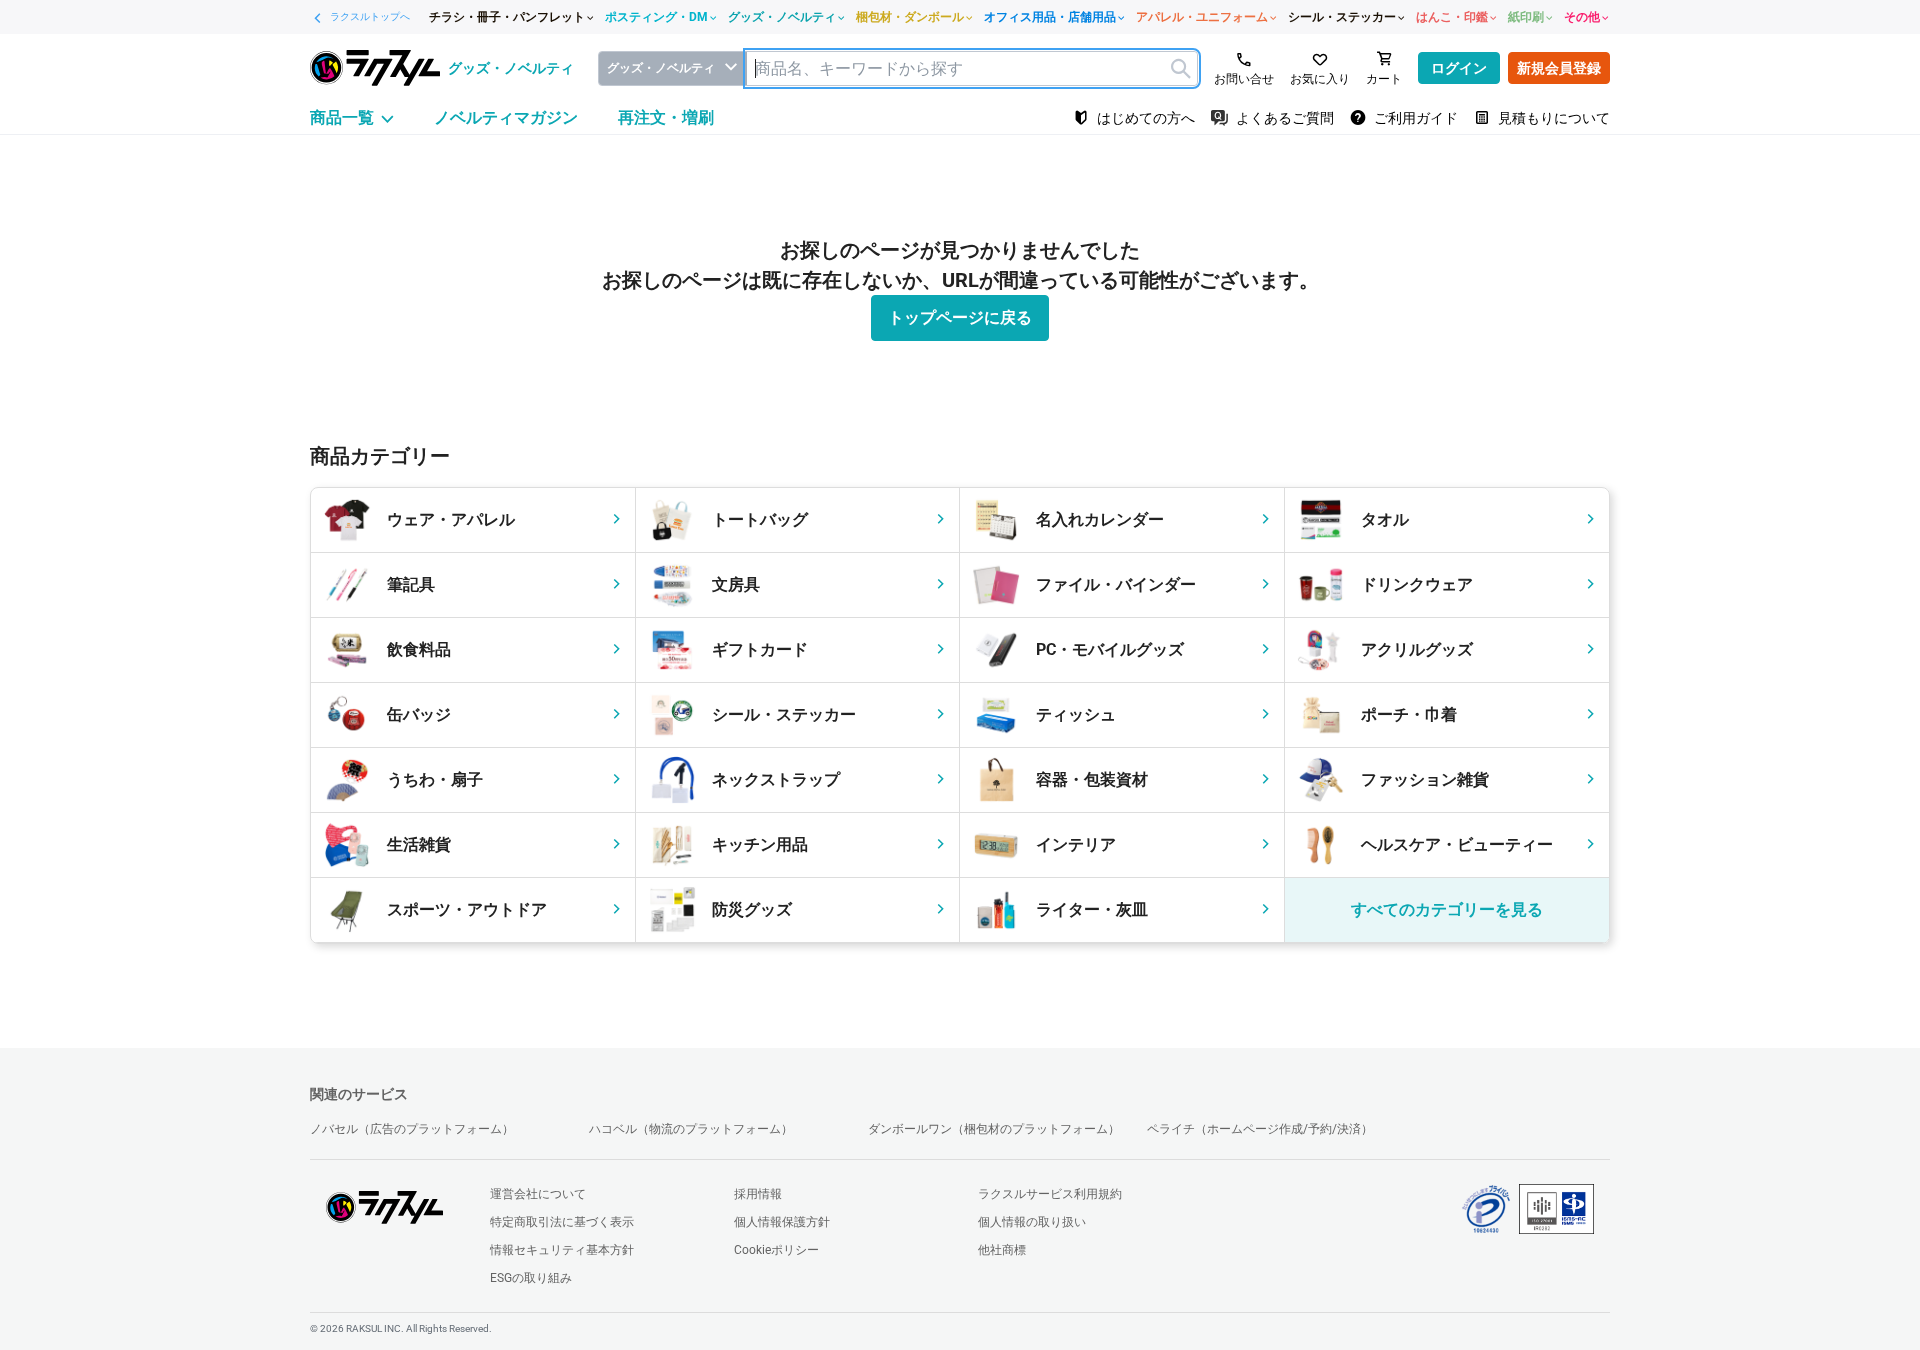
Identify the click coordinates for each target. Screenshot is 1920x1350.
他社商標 (1002, 1250)
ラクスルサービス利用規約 (1050, 1194)
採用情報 (758, 1194)
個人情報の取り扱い (1032, 1222)
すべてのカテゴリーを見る (1447, 909)
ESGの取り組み (531, 1278)
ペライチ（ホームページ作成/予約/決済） (1260, 1129)
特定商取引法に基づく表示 (562, 1222)
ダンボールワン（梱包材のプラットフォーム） (994, 1129)
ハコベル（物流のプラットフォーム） (691, 1129)
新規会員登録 (1559, 68)
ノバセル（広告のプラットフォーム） (412, 1129)
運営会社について (538, 1194)
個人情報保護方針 (782, 1222)
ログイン (1459, 68)
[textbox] (972, 68)
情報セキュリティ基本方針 (562, 1250)
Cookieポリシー (776, 1250)
